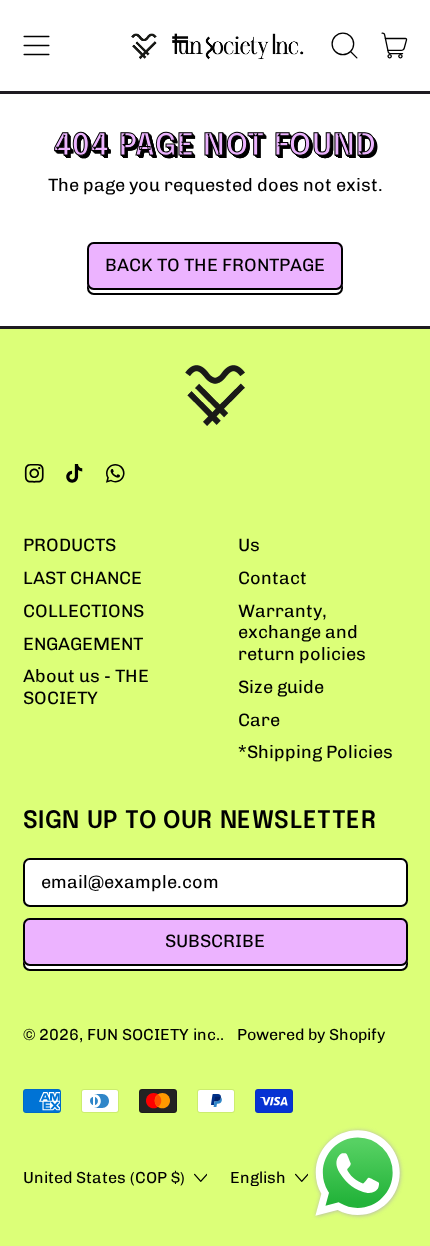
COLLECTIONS (83, 611)
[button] (345, 46)
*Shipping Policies (315, 752)
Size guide (281, 687)
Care (259, 720)
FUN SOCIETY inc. (153, 1034)
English (258, 1177)
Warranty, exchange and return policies (302, 632)
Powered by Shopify (311, 1034)
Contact (272, 578)
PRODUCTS (69, 545)
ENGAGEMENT (83, 644)
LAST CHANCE (82, 578)
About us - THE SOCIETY (86, 687)
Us (249, 545)
